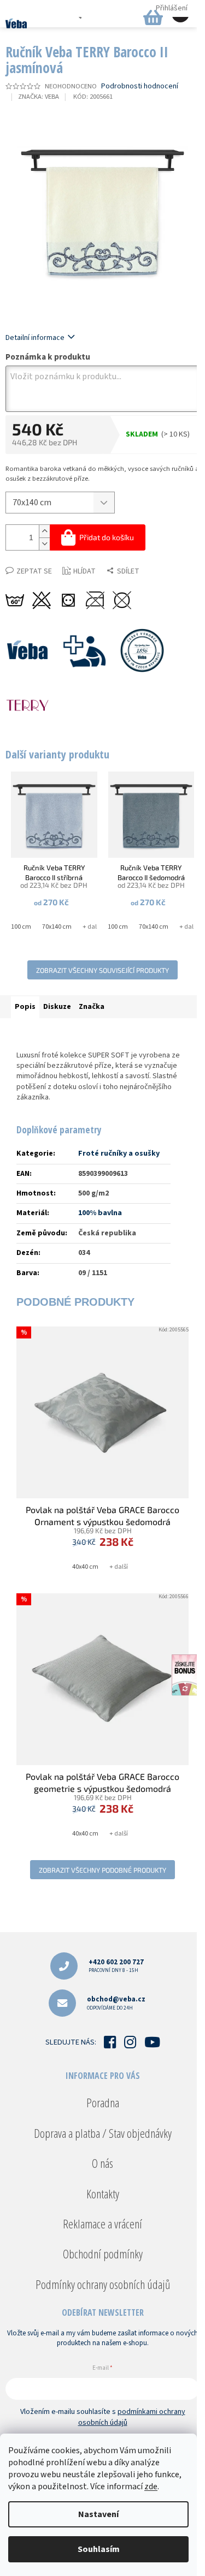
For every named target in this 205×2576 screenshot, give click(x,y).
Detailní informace (35, 338)
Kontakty (103, 2194)
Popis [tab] (25, 1007)
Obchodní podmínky (103, 2254)
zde (151, 2487)
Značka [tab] (92, 1007)
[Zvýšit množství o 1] (44, 531)
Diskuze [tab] (57, 1007)
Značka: (39, 97)
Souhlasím (99, 2549)
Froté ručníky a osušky (119, 1153)
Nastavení (98, 2514)
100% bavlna (100, 1213)
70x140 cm (57, 927)
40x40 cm (85, 1567)
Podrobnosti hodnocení (140, 86)
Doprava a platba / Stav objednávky (103, 2133)
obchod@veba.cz (116, 2003)
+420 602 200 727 (116, 1966)
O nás (102, 2163)
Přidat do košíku (107, 537)
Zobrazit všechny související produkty (102, 970)
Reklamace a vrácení (102, 2224)
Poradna (103, 2102)
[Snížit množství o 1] (44, 544)
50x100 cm (16, 927)
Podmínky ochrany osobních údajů (103, 2284)
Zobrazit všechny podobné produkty (102, 1870)
